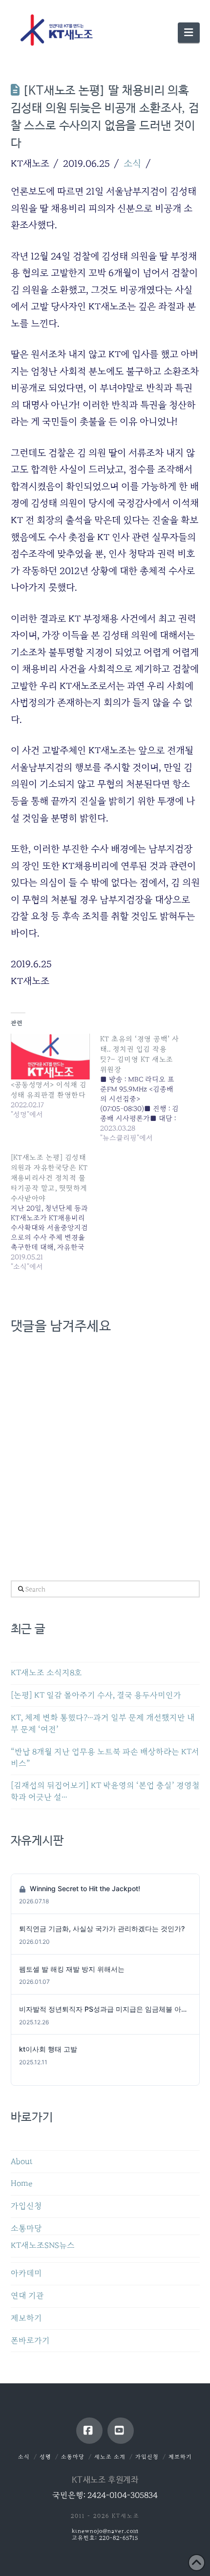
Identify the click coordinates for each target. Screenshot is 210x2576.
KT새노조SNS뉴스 (43, 2246)
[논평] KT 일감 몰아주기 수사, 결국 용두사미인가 (96, 1695)
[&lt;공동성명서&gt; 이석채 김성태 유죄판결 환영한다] (51, 1056)
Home (21, 2184)
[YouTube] (121, 2431)
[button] (189, 33)
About (22, 2162)
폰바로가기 (30, 2341)
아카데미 (26, 2273)
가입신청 (26, 2206)
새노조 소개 (110, 2457)
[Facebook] (89, 2431)
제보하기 (26, 2318)
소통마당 (26, 2228)
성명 (45, 2457)
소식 (132, 163)
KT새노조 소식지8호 (46, 1673)
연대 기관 (27, 2296)
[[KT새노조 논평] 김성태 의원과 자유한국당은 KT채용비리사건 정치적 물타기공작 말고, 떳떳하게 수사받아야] (56, 1212)
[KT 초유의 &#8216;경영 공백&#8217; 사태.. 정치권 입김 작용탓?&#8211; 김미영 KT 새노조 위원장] (145, 1088)
